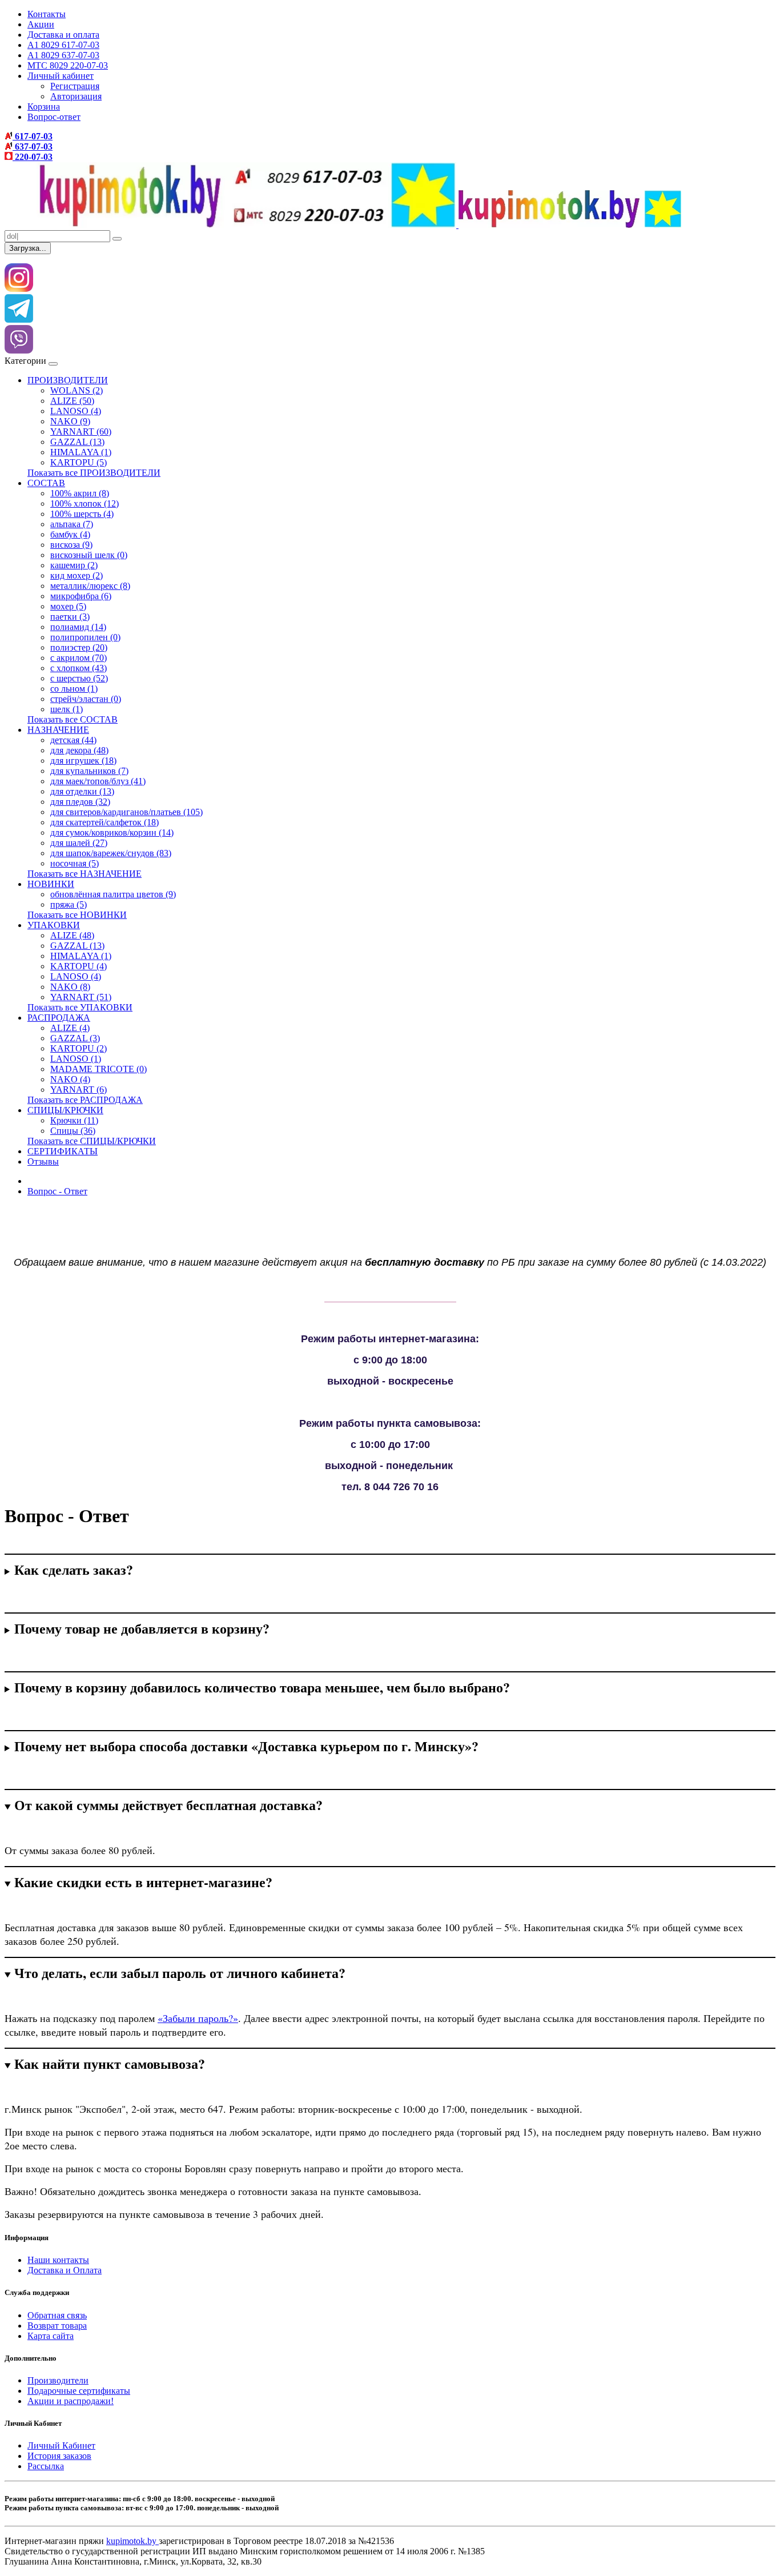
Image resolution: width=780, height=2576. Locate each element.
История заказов (59, 2456)
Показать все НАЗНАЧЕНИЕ (85, 874)
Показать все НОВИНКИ (77, 915)
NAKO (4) (70, 1079)
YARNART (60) (81, 432)
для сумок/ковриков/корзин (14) (112, 832)
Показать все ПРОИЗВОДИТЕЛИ (94, 473)
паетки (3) (70, 617)
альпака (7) (72, 524)
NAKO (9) (70, 421)
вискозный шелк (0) (89, 555)
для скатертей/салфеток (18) (104, 822)
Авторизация (76, 96)
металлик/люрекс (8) (90, 586)
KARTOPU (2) (79, 1048)
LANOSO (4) (76, 411)
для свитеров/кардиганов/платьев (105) (126, 812)
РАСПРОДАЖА (59, 1018)
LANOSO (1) (76, 1059)
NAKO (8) (70, 987)
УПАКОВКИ (54, 925)
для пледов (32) (80, 802)
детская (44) (73, 740)
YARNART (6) (79, 1090)
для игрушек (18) (83, 761)
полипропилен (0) (85, 637)
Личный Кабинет (61, 2445)
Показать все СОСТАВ (73, 719)
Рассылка (46, 2466)
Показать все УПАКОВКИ (80, 1007)
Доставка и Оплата (65, 2270)
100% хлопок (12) (85, 503)
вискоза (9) (71, 545)
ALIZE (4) (70, 1028)
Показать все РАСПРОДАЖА (85, 1100)
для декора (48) (79, 750)
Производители (58, 2380)
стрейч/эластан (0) (86, 699)
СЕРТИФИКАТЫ (63, 1151)
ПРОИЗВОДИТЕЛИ (68, 380)
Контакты (47, 14)
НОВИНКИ (51, 884)
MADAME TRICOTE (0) (98, 1069)
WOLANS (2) (77, 390)
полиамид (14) (78, 627)
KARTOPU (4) (79, 966)
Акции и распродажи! (71, 2401)
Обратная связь (57, 2315)
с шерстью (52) (79, 678)
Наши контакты (58, 2260)
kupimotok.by (132, 2541)
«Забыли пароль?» (198, 2018)
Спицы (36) (73, 1131)
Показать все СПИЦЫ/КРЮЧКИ (92, 1141)
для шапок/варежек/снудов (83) (111, 853)
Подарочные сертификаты (79, 2391)
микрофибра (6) (81, 596)
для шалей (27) (79, 843)
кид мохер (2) (77, 575)
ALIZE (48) (72, 935)
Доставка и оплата (63, 35)
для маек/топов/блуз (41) (98, 781)
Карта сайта (51, 2336)
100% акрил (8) (80, 493)
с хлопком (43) (79, 668)
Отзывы (43, 1161)
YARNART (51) (81, 997)
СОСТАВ (46, 483)
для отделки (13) (82, 791)
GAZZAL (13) (77, 442)
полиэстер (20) (79, 647)
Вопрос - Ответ (57, 1191)
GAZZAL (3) (75, 1038)
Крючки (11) (74, 1120)
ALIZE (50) (72, 401)
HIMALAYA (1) (81, 452)
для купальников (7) (89, 771)
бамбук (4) (70, 534)
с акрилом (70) (79, 658)
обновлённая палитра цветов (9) (113, 894)
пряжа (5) (69, 904)
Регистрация (75, 86)
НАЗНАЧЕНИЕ (58, 730)
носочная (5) (75, 863)
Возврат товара (57, 2326)
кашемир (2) (74, 565)
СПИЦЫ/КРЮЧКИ (65, 1110)
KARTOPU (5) (79, 462)
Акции (41, 24)
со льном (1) (74, 689)
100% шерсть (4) (82, 514)
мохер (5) (68, 606)
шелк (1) (67, 709)
